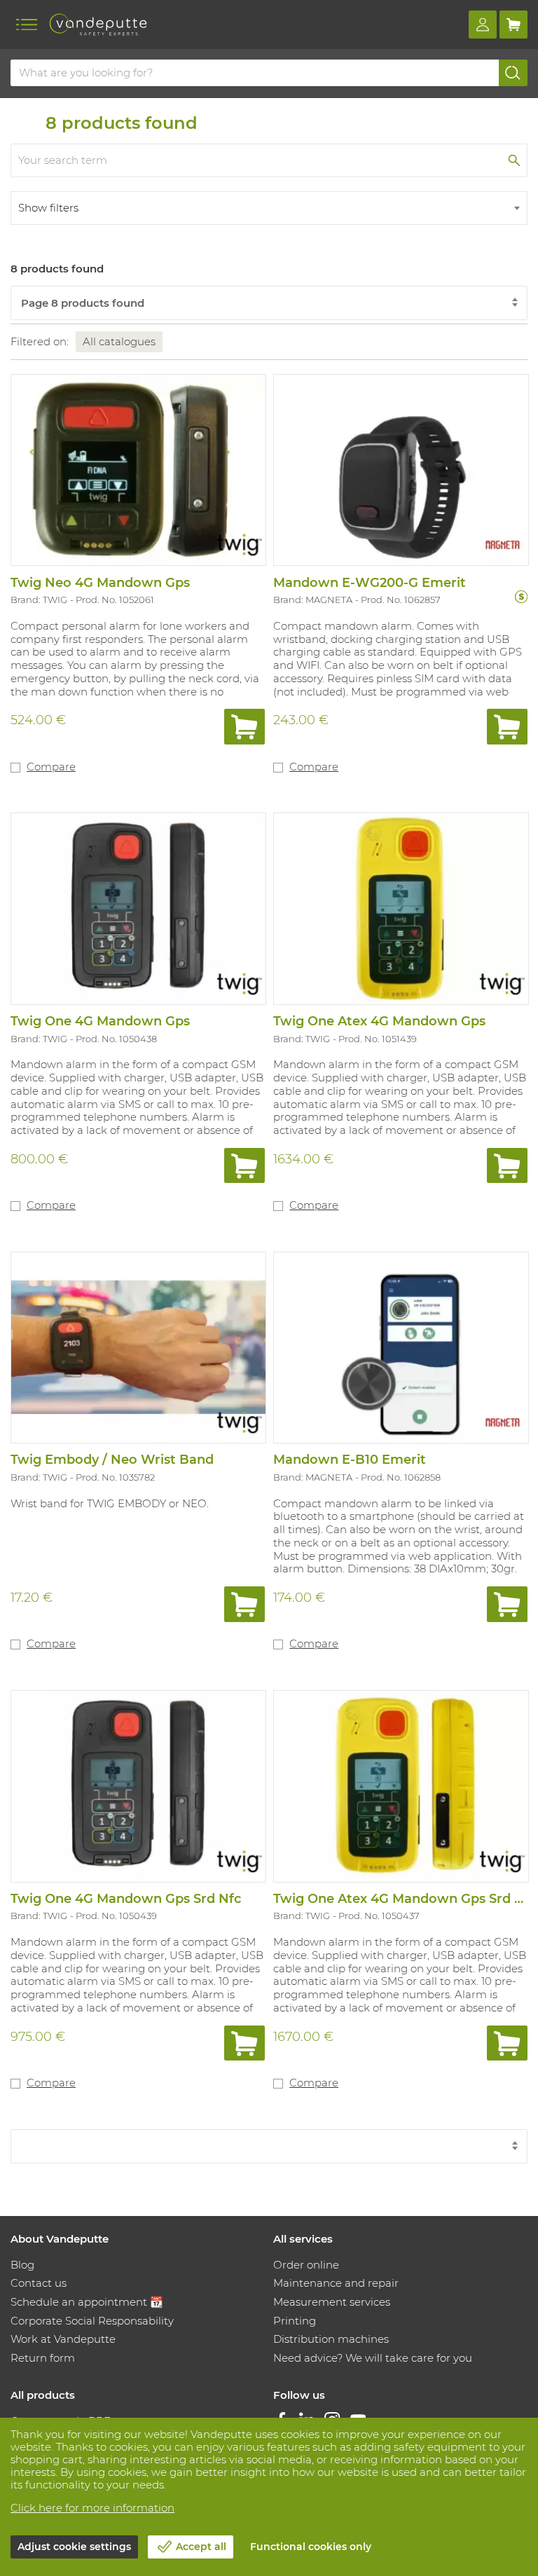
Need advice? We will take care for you (373, 2358)
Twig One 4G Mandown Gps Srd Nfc (126, 1899)
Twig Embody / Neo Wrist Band (112, 1460)
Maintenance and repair (336, 2283)
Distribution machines (331, 2339)
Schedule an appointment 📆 (87, 2302)
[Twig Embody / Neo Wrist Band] (138, 1347)
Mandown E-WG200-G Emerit (370, 583)
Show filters (48, 208)
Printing (295, 2321)
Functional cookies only (311, 2547)
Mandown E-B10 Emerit (350, 1460)
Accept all (201, 2547)
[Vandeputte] (98, 25)
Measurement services (332, 2302)
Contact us (39, 2283)
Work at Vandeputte (63, 2339)
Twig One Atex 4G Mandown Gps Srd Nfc (405, 1899)
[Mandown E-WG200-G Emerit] (400, 469)
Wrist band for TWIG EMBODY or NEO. (110, 1503)
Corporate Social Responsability (92, 2321)
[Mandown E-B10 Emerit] (400, 1347)
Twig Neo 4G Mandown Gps (100, 583)
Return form (43, 2358)
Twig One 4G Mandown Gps (100, 1021)
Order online (306, 2265)
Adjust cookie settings (74, 2547)
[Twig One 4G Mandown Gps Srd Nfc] (138, 1785)
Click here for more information (92, 2508)
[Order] (244, 727)
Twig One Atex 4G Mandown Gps (379, 1021)
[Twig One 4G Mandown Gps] (138, 908)
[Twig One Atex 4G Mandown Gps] (400, 908)
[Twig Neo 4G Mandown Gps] (138, 469)
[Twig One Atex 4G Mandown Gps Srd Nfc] (400, 1785)
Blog (22, 2265)
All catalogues (119, 341)
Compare (51, 767)
